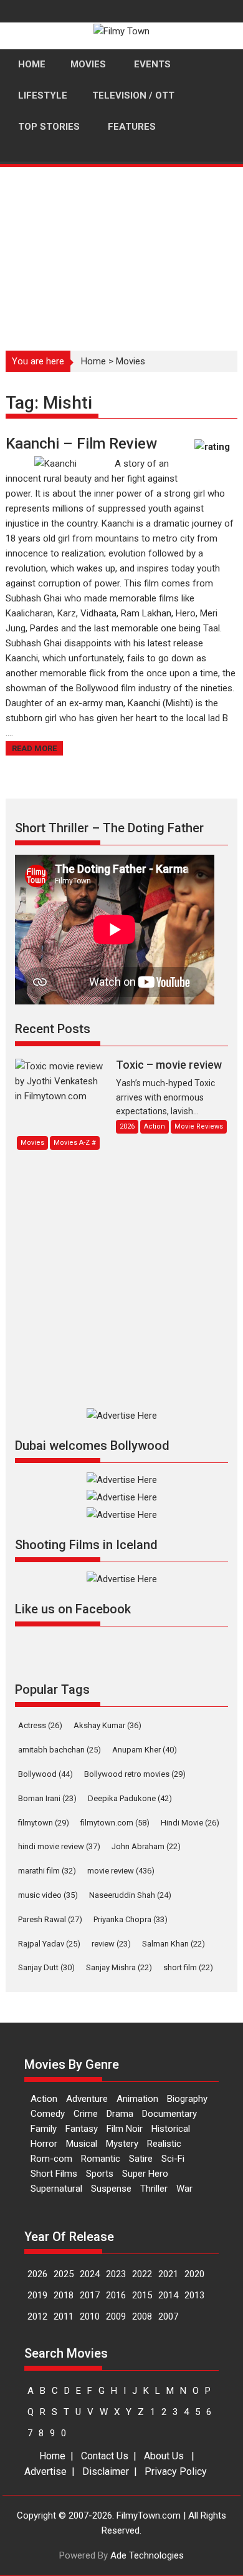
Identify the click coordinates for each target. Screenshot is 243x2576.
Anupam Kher (145, 1750)
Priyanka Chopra (131, 1919)
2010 (90, 2316)
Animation (137, 2099)
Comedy (48, 2114)
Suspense (111, 2189)
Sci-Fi (173, 2159)
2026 (37, 2274)
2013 (194, 2295)
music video (48, 1895)
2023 (116, 2274)
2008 (142, 2316)
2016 (116, 2295)
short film (188, 1967)
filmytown (44, 1823)
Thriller (154, 2189)
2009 (116, 2316)
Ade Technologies (147, 2555)
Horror (44, 2144)
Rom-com (51, 2159)
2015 (142, 2295)
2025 (64, 2274)
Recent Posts (53, 1029)
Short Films (54, 2174)
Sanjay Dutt (46, 1967)
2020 (194, 2274)
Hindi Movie (190, 1823)
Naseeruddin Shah (130, 1895)
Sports (100, 2174)
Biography (187, 2099)
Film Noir (125, 2129)
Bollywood (45, 1774)
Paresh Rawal (50, 1919)
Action (44, 2099)
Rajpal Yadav (49, 1944)
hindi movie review (59, 1846)
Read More (34, 748)
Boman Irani (47, 1798)
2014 (168, 2295)
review (111, 1944)
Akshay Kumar (107, 1725)
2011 (64, 2316)
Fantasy (82, 2129)
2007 (168, 2316)
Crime (86, 2114)
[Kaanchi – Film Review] (55, 464)
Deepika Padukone (130, 1798)
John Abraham (146, 1846)
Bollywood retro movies (135, 1774)
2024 (90, 2274)
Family (44, 2129)
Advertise (45, 2472)
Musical (82, 2144)
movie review (121, 1871)
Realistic (164, 2144)
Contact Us (105, 2456)
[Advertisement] (121, 252)
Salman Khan (174, 1944)
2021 (168, 2274)
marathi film (47, 1871)
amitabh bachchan (60, 1750)
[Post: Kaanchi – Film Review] (214, 453)
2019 (37, 2295)
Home (93, 361)
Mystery (122, 2144)
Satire (141, 2159)
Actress (40, 1725)
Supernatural (56, 2189)
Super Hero (145, 2174)
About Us (164, 2456)
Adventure (87, 2099)
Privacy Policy (176, 2472)
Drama (120, 2114)
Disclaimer (106, 2472)
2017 (90, 2295)
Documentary (169, 2114)
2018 (64, 2295)
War (184, 2189)
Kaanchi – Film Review (81, 444)
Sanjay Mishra (119, 1967)
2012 (37, 2316)
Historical (171, 2129)
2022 (142, 2274)
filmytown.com (115, 1823)
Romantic (101, 2159)
